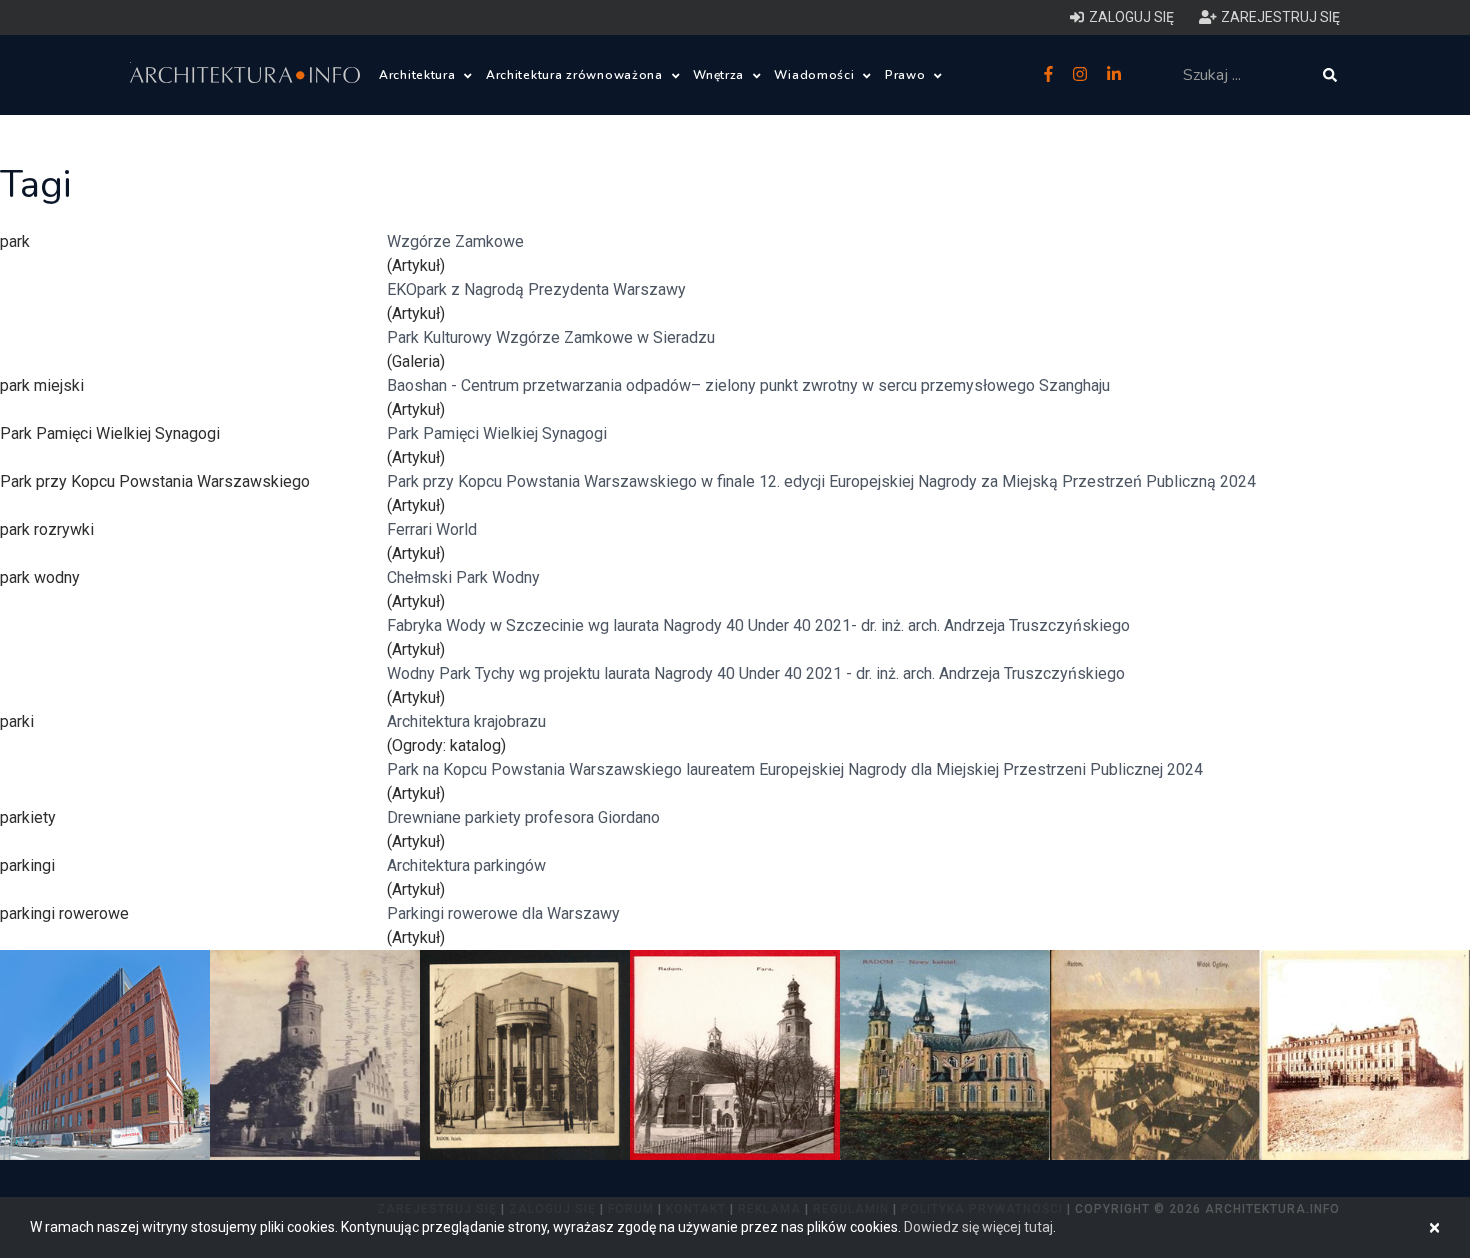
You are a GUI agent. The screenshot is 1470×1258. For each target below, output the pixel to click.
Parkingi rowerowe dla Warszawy (503, 913)
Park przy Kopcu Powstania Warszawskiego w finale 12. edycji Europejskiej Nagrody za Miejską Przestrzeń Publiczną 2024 (821, 481)
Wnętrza (720, 75)
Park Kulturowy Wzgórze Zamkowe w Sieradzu (551, 337)
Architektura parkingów (466, 865)
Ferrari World (432, 529)
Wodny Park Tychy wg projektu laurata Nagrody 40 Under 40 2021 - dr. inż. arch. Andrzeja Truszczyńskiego (756, 673)
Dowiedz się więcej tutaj (978, 1227)
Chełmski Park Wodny (463, 577)
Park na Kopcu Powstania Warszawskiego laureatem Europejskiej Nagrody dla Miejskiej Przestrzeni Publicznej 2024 (795, 769)
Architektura (419, 75)
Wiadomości (816, 75)
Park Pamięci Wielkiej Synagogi (497, 433)
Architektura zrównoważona (576, 75)
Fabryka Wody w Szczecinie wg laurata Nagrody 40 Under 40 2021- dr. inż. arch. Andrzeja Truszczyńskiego (758, 625)
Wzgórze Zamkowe (455, 241)
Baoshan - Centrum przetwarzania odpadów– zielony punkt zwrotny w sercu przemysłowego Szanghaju (748, 385)
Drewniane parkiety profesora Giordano (523, 817)
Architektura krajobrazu (466, 721)
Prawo (907, 75)
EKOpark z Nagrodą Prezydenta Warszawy (536, 289)
